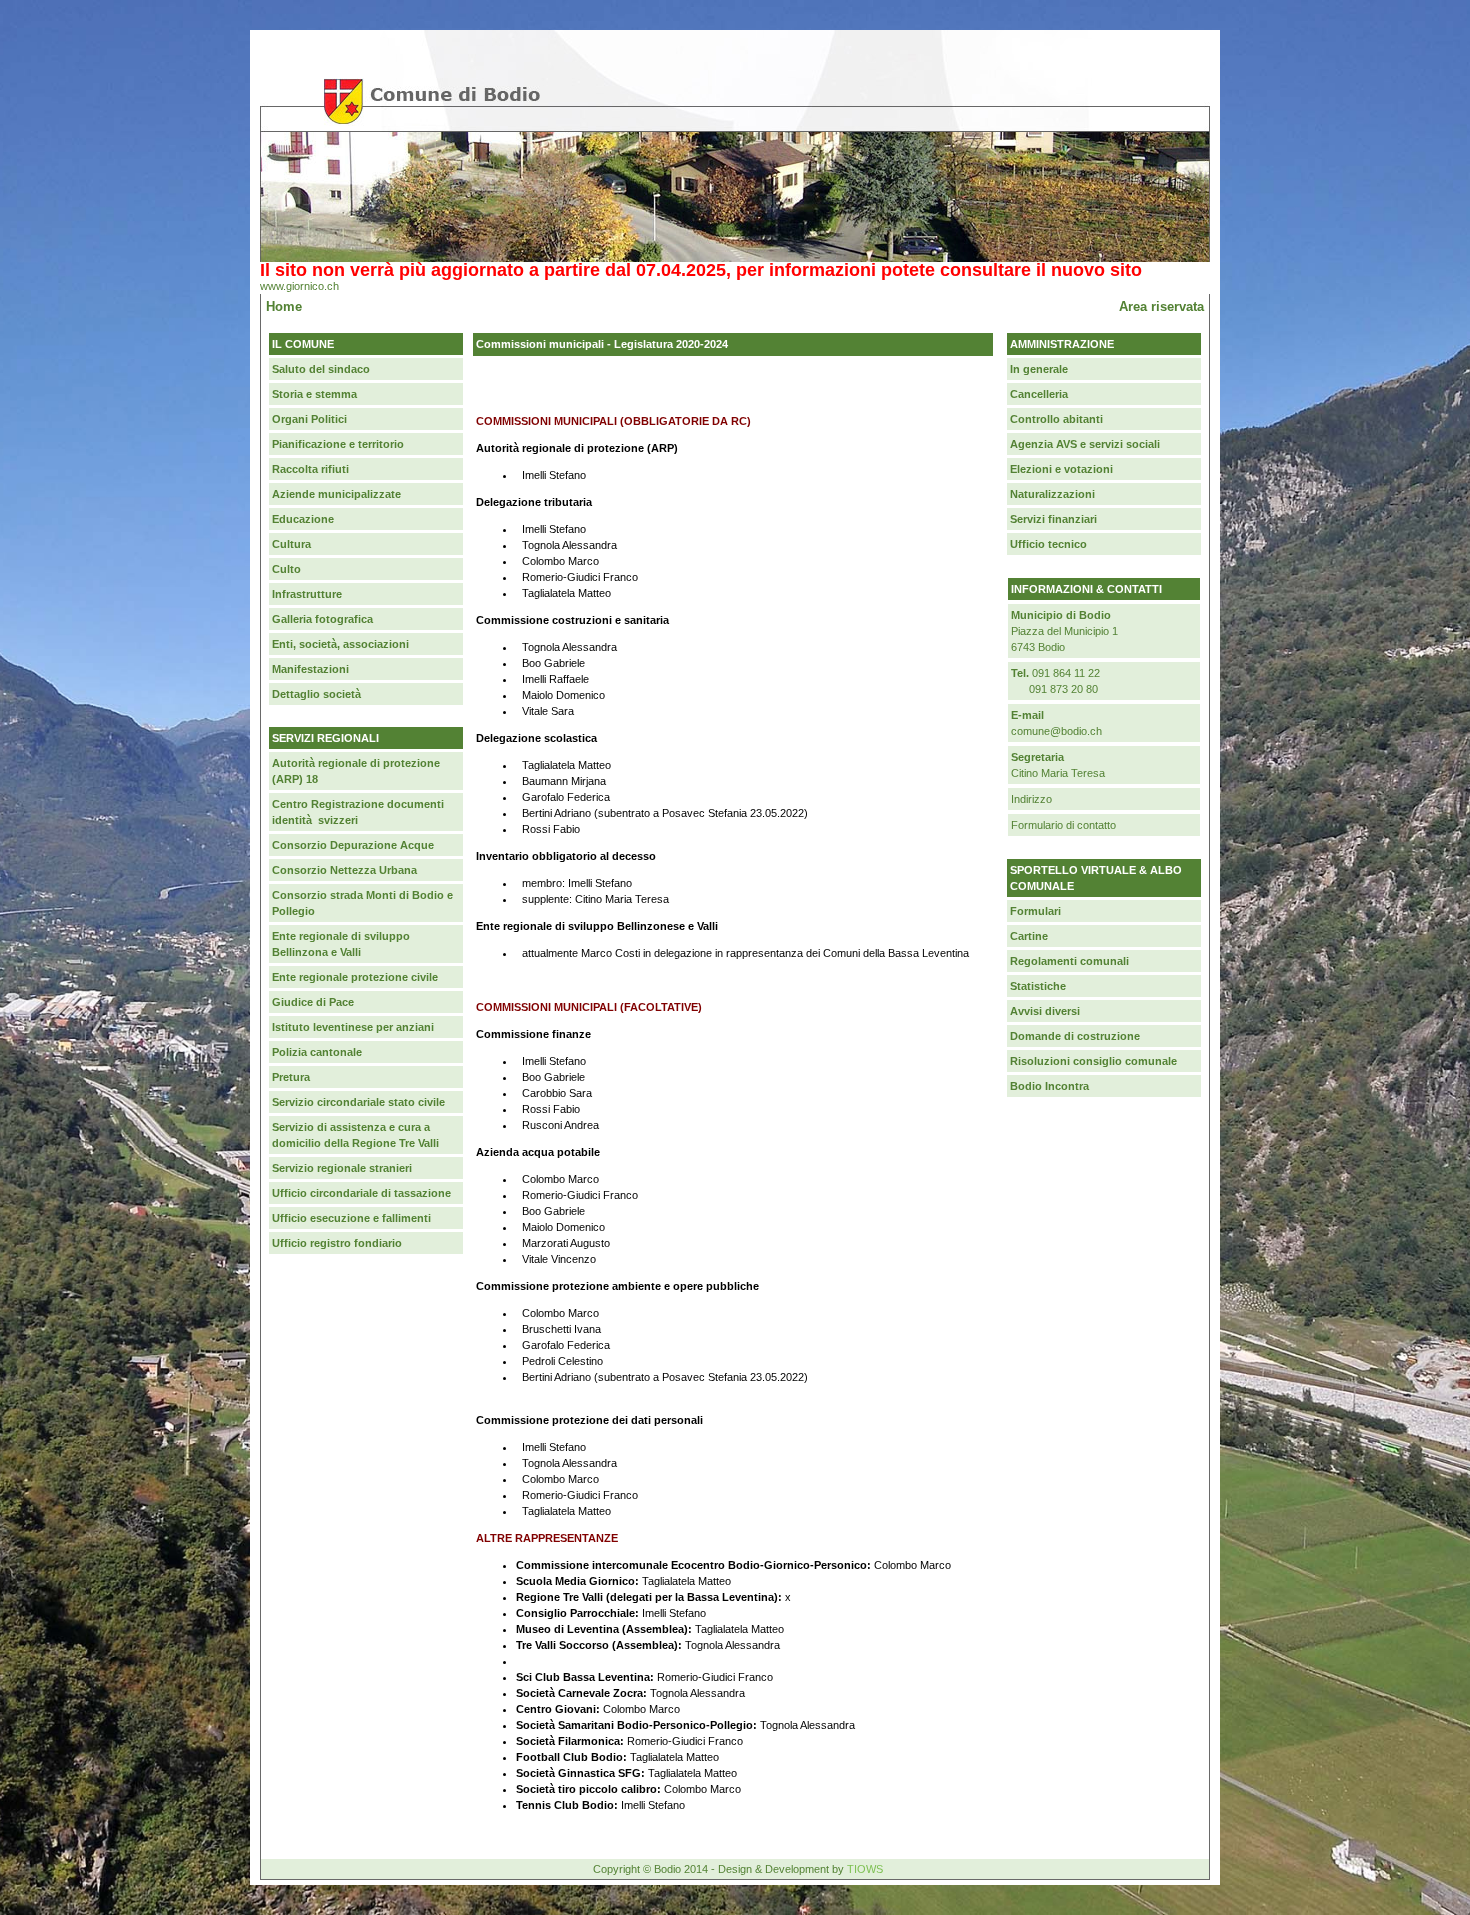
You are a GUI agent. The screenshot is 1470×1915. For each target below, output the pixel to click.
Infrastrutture (307, 594)
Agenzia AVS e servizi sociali (1085, 444)
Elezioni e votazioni (1061, 469)
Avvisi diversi (1045, 1011)
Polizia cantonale (317, 1052)
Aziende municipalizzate (336, 494)
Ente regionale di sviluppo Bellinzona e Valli (341, 944)
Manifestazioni (310, 669)
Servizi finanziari (1053, 519)
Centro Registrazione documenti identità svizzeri (358, 812)
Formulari (1035, 911)
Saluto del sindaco (321, 369)
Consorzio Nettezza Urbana (344, 870)
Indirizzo (1031, 799)
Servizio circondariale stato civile (358, 1102)
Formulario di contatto (1063, 825)
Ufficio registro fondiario (337, 1243)
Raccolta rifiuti (310, 469)
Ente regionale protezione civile (355, 977)
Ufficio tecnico (1048, 544)
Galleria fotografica (322, 619)
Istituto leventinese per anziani (353, 1027)
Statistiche (1038, 986)
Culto (286, 569)
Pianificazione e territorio (338, 444)
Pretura (291, 1077)
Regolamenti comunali (1069, 961)
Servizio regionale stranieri (342, 1168)
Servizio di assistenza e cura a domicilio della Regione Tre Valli (355, 1135)
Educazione (303, 519)
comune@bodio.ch (1056, 731)
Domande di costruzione (1075, 1036)
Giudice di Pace (313, 1002)
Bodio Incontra (1049, 1086)
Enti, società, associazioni (340, 644)
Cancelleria (1039, 394)
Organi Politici (309, 419)
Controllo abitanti (1056, 419)
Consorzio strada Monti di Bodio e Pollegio (362, 903)
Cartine (1029, 936)
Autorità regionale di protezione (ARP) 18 (356, 771)
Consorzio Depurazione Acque (353, 845)
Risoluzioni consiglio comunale (1093, 1061)
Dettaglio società (316, 694)
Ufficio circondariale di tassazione (361, 1193)
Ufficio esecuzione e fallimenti (351, 1218)
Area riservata (1161, 306)
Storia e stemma (314, 394)
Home (284, 306)
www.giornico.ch (299, 286)
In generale (1039, 369)
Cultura (291, 544)
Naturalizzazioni (1052, 494)
